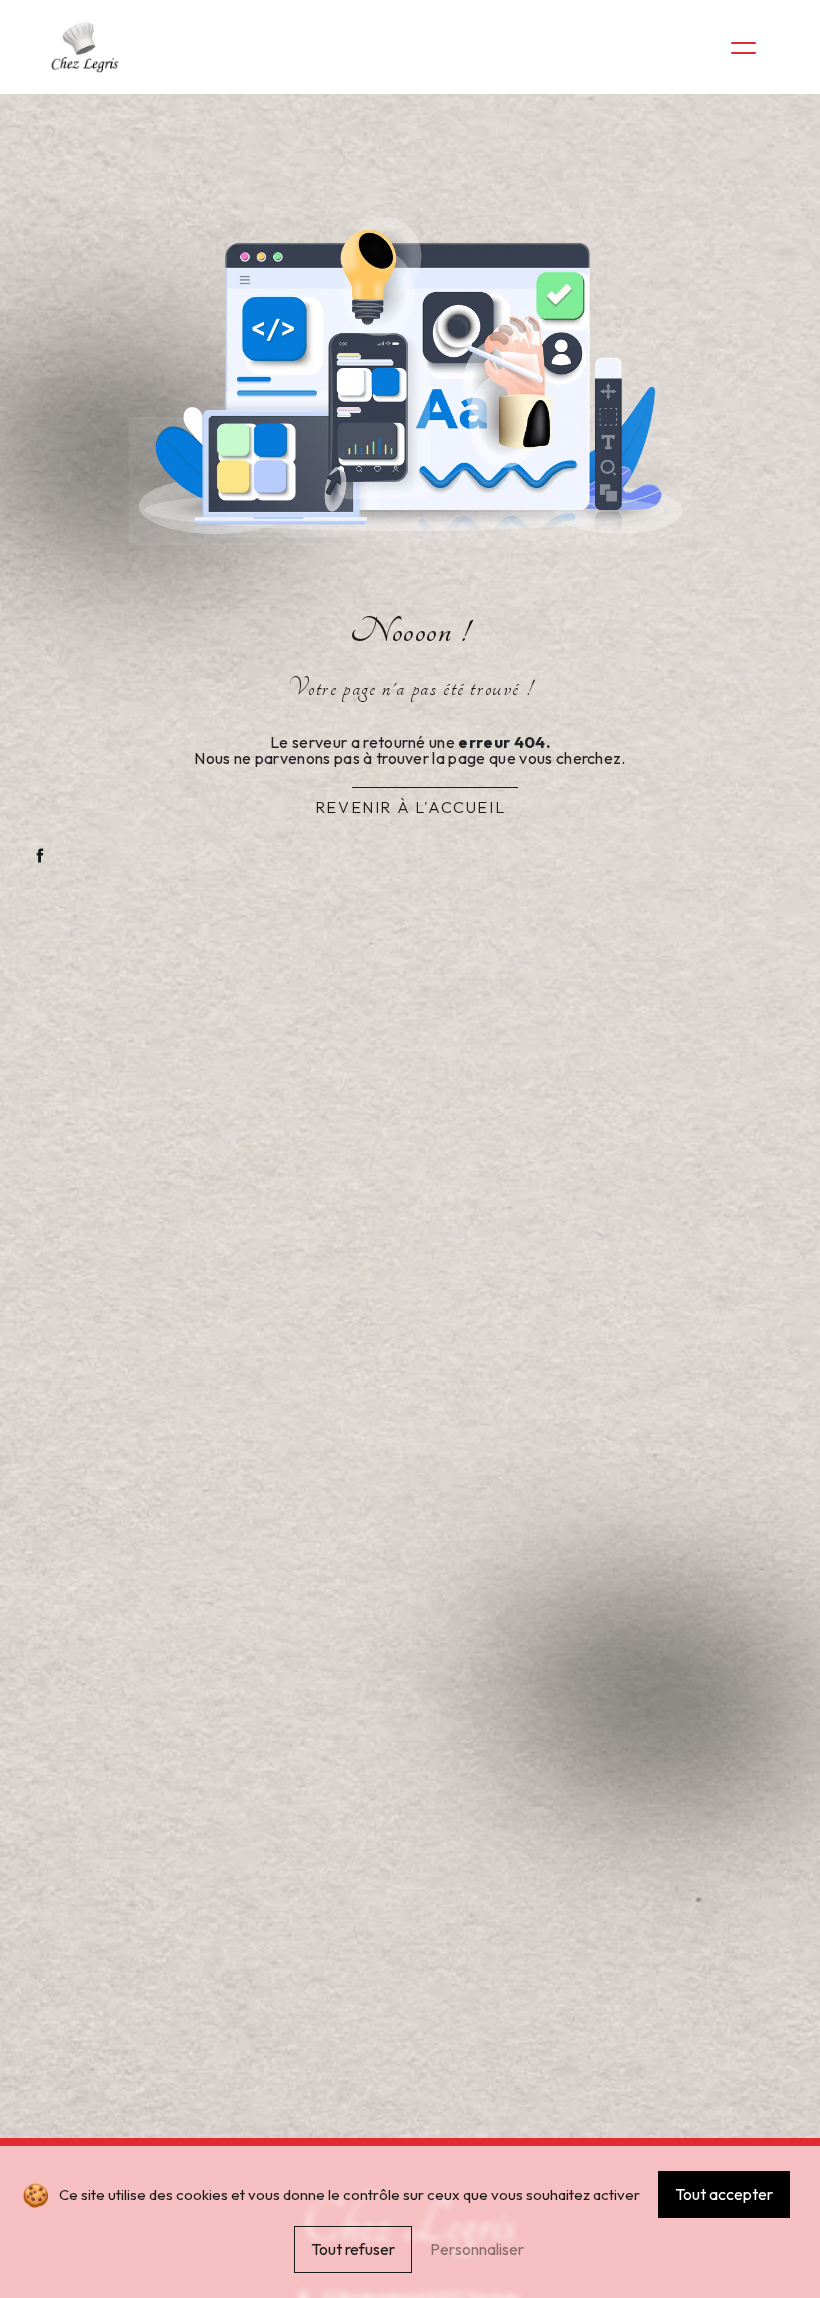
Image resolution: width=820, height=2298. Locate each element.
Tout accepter (724, 2194)
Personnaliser (477, 2249)
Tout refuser (353, 2249)
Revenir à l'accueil (410, 807)
